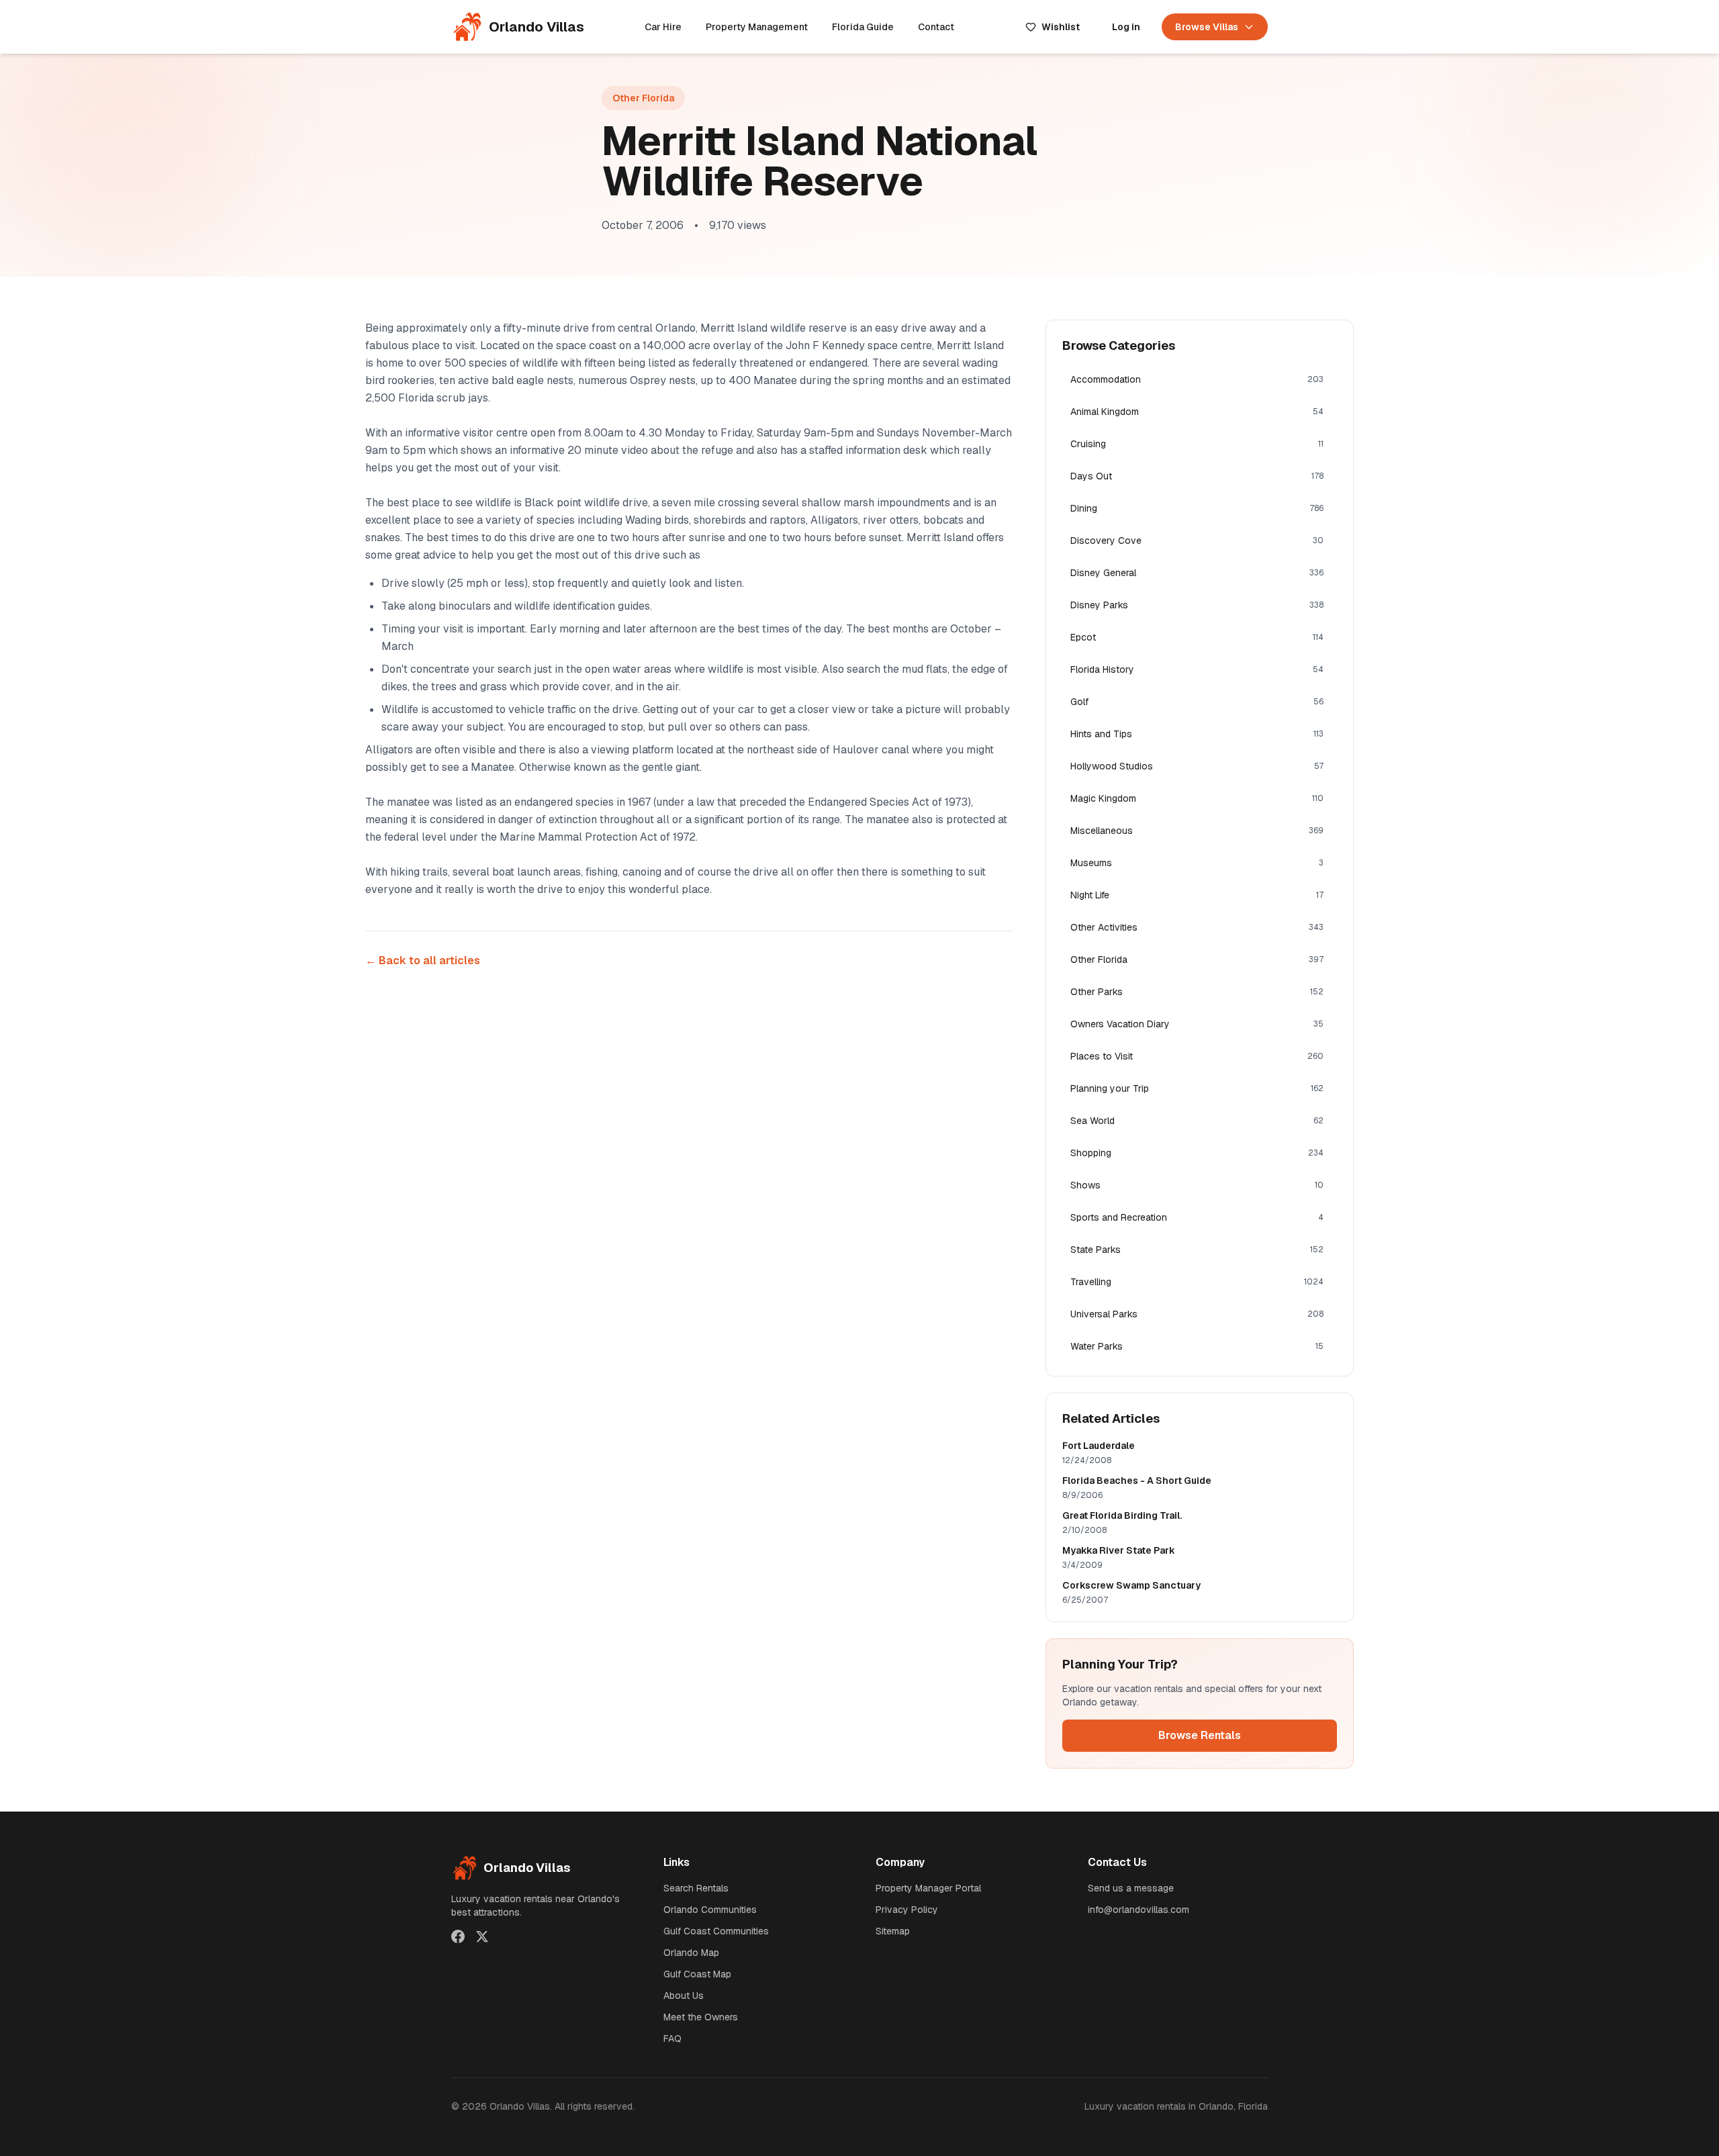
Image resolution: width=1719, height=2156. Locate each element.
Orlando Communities (710, 1910)
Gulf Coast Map (697, 1974)
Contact (936, 27)
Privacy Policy (907, 1910)
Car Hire (663, 27)
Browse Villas (1207, 27)
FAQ (672, 2038)
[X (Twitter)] (482, 1936)
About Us (684, 1996)
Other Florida (643, 98)
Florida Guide (863, 27)
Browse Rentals (1200, 1735)
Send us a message (1131, 1888)
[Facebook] (458, 1936)
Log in (1126, 27)
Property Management (757, 27)
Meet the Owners (701, 2017)
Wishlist (1061, 27)
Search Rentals (696, 1888)
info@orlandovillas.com (1139, 1910)
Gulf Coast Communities (716, 1931)
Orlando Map (691, 1953)
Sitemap (893, 1931)
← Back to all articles (423, 960)
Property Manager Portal (928, 1888)
